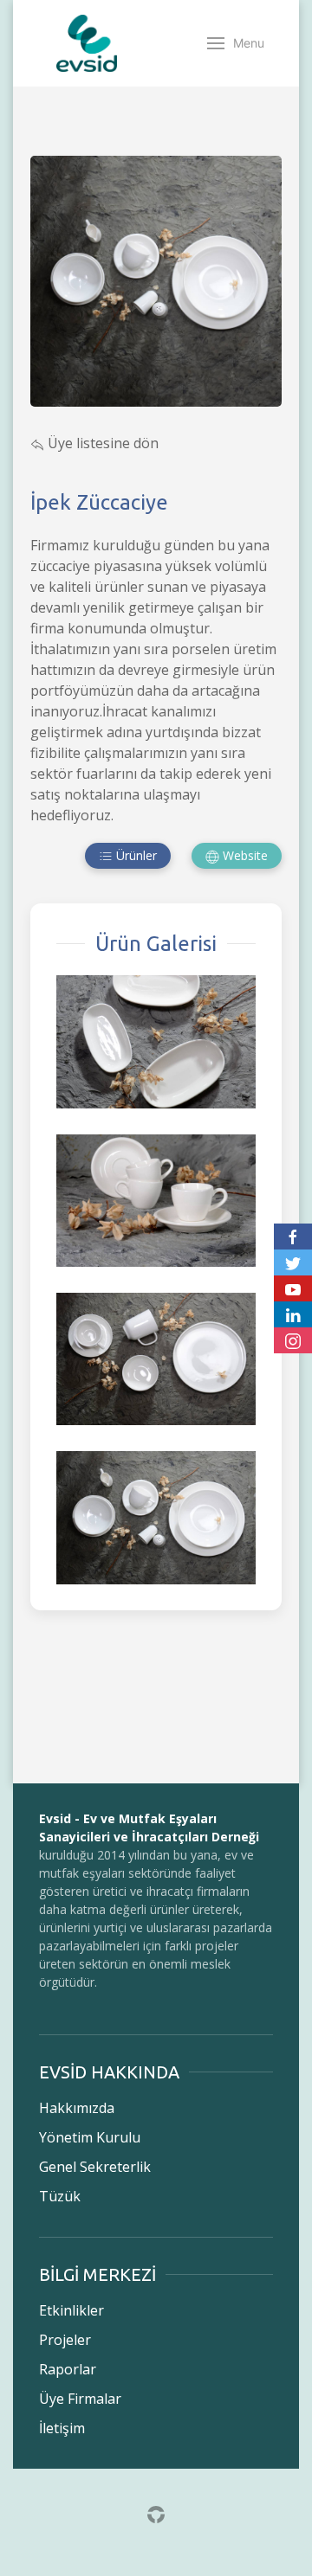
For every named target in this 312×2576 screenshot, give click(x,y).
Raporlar (68, 2369)
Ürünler (135, 855)
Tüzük (60, 2196)
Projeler (65, 2340)
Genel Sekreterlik (95, 2167)
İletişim (62, 2428)
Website (244, 855)
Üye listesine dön (101, 443)
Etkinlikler (71, 2310)
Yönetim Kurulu (90, 2137)
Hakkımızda (77, 2108)
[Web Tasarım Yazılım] (156, 2514)
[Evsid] (87, 43)
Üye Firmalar (80, 2399)
